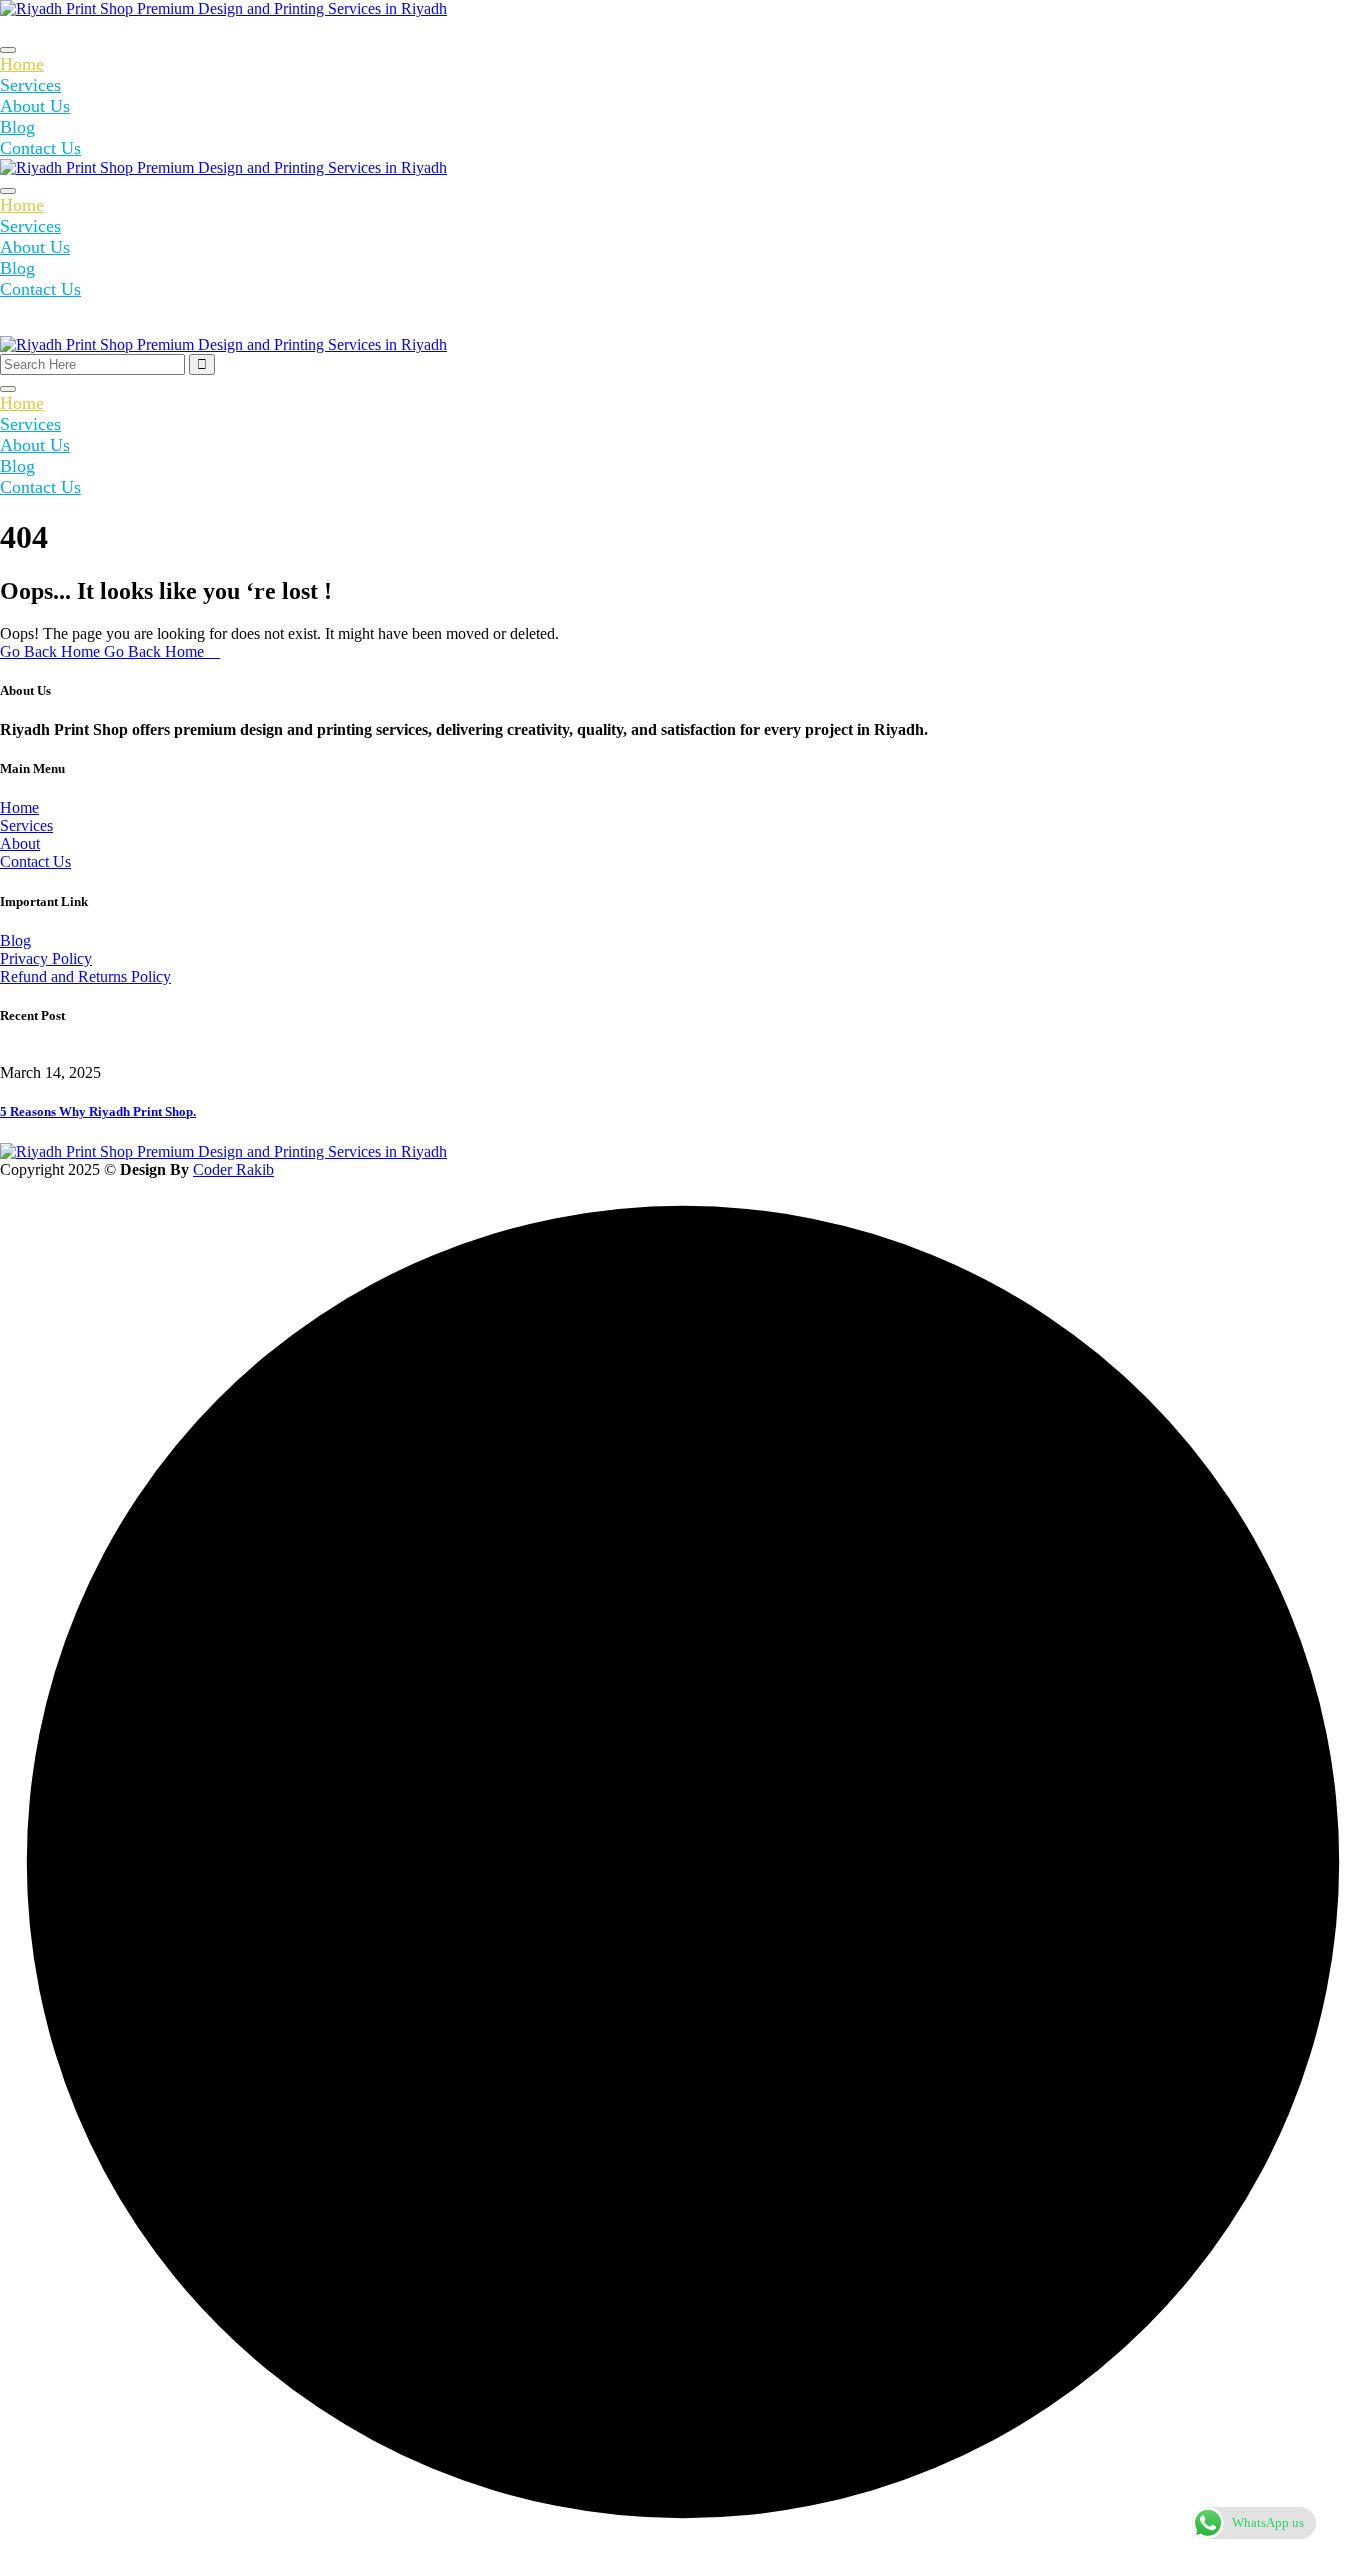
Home (22, 64)
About (20, 843)
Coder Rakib (233, 1169)
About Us (35, 106)
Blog (17, 127)
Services (30, 85)
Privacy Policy (46, 958)
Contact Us (40, 148)
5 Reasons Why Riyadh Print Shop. (98, 1111)
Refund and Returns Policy (85, 976)
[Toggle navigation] (8, 50)
